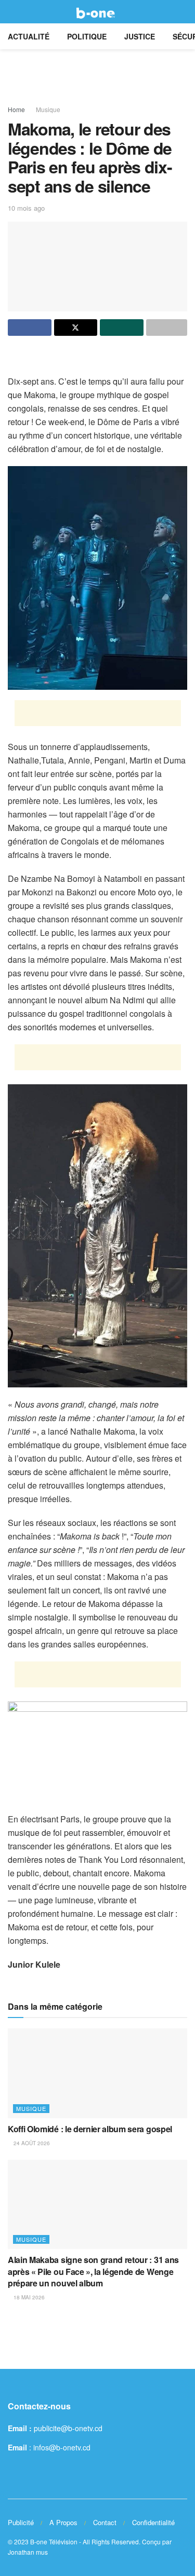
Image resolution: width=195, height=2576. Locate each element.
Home (16, 109)
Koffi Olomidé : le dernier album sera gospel (90, 2129)
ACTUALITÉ (29, 36)
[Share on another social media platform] (167, 328)
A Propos (63, 2522)
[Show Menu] (12, 12)
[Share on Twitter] (76, 328)
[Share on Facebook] (30, 328)
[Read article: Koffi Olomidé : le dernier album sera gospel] (97, 2073)
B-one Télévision (54, 2541)
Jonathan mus (28, 2552)
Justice (140, 36)
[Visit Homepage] (97, 12)
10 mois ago (26, 208)
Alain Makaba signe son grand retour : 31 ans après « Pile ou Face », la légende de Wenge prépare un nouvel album (93, 2271)
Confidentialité (153, 2522)
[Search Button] (183, 12)
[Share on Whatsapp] (122, 328)
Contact (105, 2522)
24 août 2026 (31, 2143)
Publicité (21, 2522)
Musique (48, 109)
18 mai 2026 (28, 2297)
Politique (87, 36)
